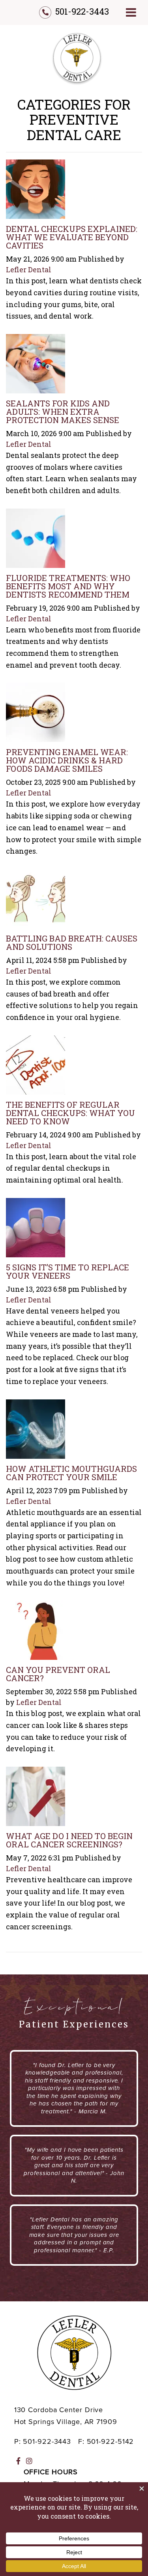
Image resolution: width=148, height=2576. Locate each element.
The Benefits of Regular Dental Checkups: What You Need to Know (70, 1113)
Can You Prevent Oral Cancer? (58, 1674)
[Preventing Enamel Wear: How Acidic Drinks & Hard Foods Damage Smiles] (36, 715)
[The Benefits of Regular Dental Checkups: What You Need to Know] (36, 1067)
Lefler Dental (29, 270)
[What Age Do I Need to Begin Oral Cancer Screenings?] (36, 1798)
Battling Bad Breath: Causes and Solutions (72, 943)
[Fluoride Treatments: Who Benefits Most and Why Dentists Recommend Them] (36, 540)
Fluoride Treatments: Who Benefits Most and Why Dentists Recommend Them (68, 586)
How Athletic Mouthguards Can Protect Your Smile (71, 1473)
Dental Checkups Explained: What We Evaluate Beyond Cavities (72, 237)
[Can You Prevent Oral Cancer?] (36, 1633)
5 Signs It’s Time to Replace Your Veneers (67, 1271)
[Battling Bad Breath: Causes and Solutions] (36, 901)
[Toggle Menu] (131, 12)
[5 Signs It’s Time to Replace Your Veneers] (36, 1230)
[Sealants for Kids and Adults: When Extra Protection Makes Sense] (36, 366)
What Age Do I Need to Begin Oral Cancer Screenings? (69, 1840)
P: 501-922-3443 (43, 2441)
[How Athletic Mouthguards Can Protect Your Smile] (36, 1431)
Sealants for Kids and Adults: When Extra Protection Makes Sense (63, 412)
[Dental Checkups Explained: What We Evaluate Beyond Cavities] (36, 191)
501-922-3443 (82, 11)
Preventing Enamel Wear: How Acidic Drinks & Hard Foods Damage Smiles (67, 760)
